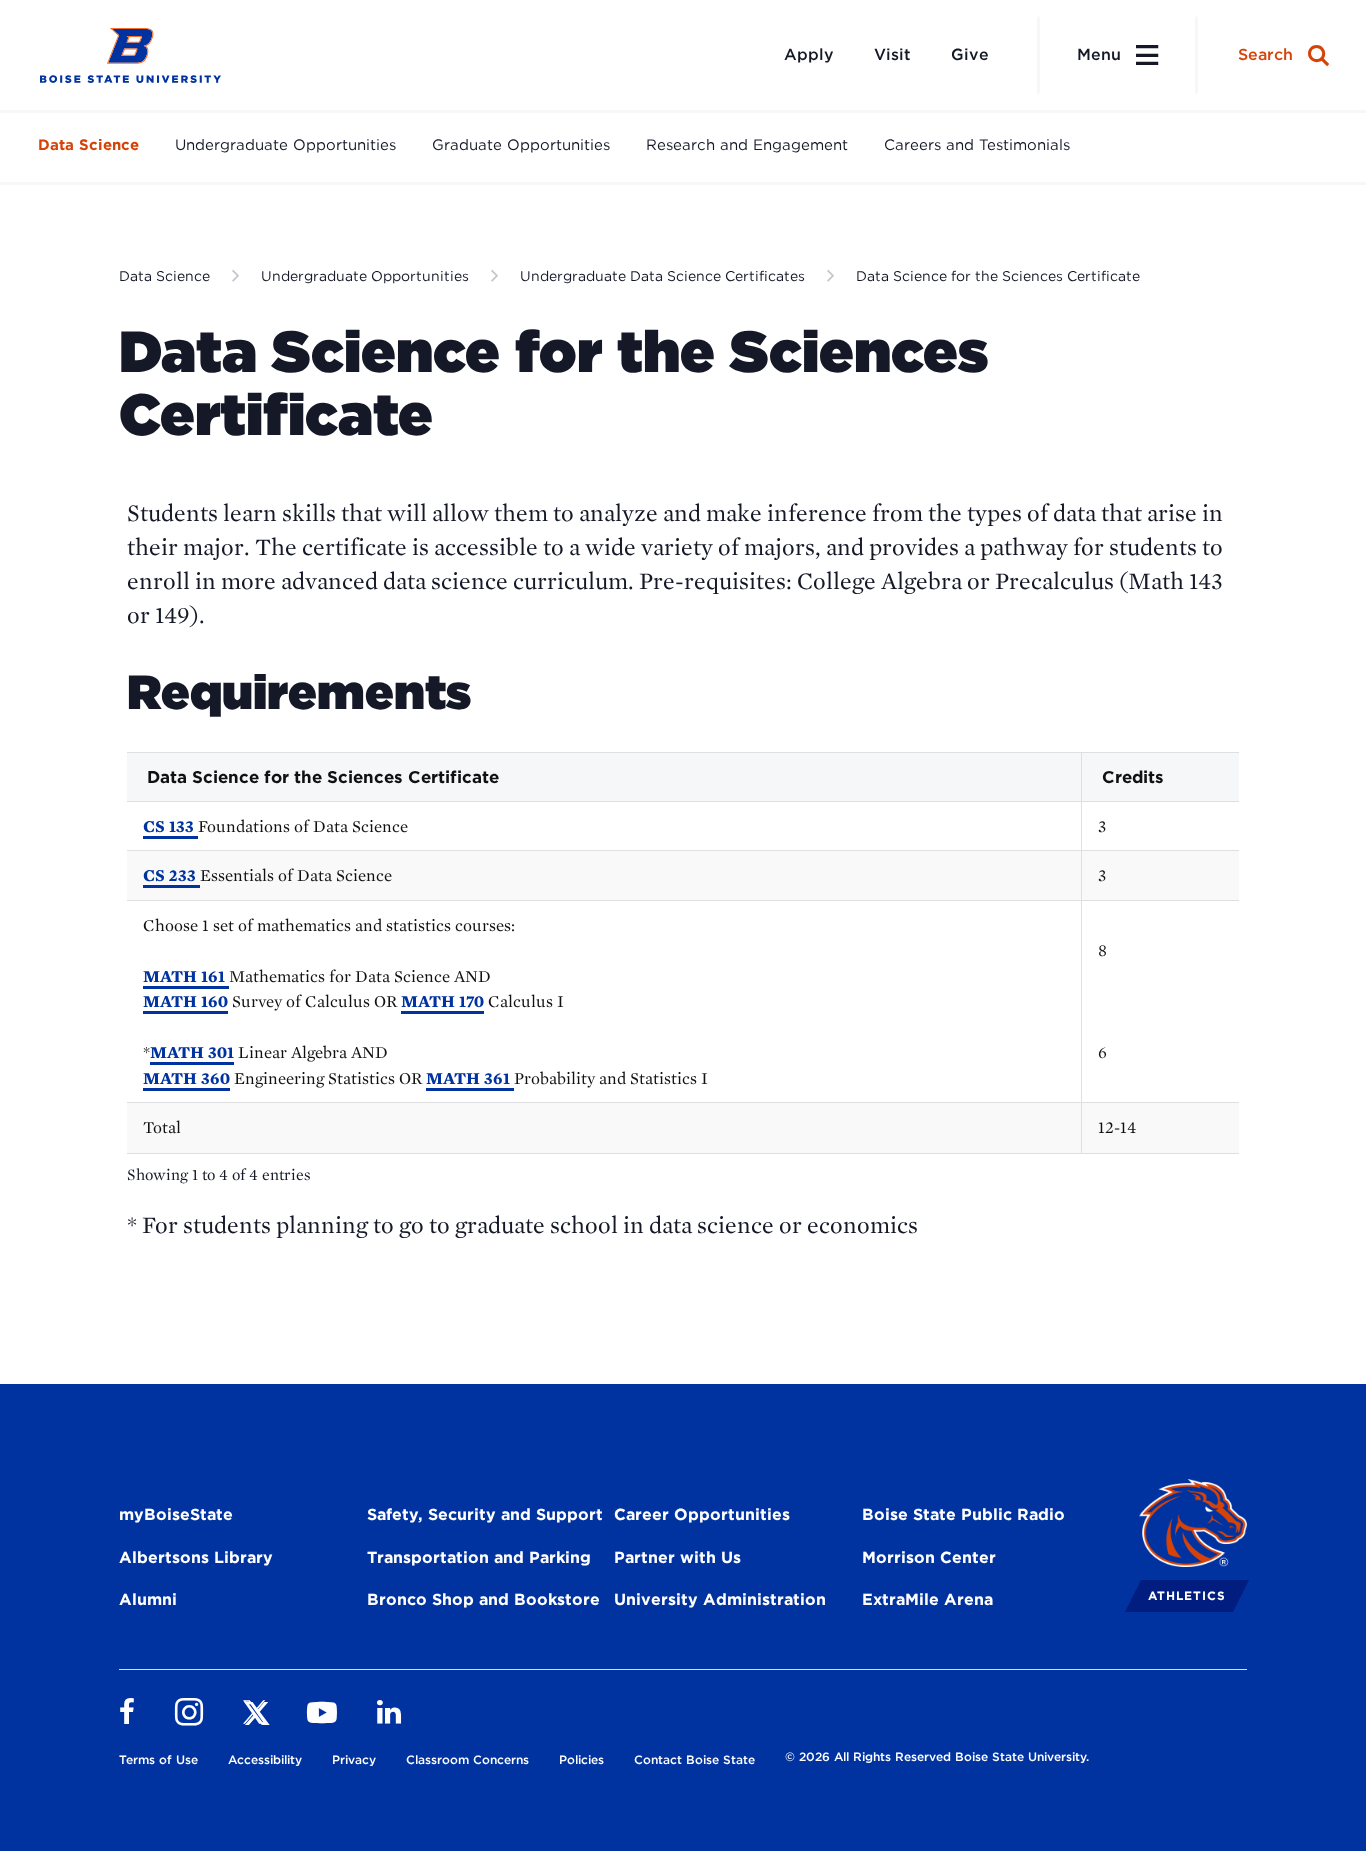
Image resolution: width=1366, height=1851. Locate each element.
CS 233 (171, 875)
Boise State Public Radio (963, 1514)
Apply (809, 54)
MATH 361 (470, 1078)
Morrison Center (929, 1557)
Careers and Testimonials (977, 145)
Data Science (88, 145)
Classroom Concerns (467, 1759)
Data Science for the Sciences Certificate (998, 276)
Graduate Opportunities (521, 145)
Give (970, 54)
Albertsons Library (196, 1557)
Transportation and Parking (479, 1557)
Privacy (354, 1759)
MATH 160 (185, 1001)
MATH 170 (442, 1001)
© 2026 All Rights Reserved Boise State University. (937, 1756)
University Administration (720, 1599)
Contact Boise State (694, 1759)
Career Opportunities (702, 1514)
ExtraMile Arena (927, 1599)
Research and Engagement (747, 145)
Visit (892, 54)
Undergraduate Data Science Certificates (662, 276)
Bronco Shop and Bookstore (483, 1599)
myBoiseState (176, 1514)
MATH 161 (186, 976)
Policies (581, 1759)
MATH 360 (186, 1078)
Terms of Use (158, 1759)
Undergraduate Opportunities (285, 145)
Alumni (148, 1599)
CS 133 (170, 826)
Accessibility (265, 1759)
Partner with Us (677, 1557)
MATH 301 (192, 1052)
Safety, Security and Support (485, 1514)
